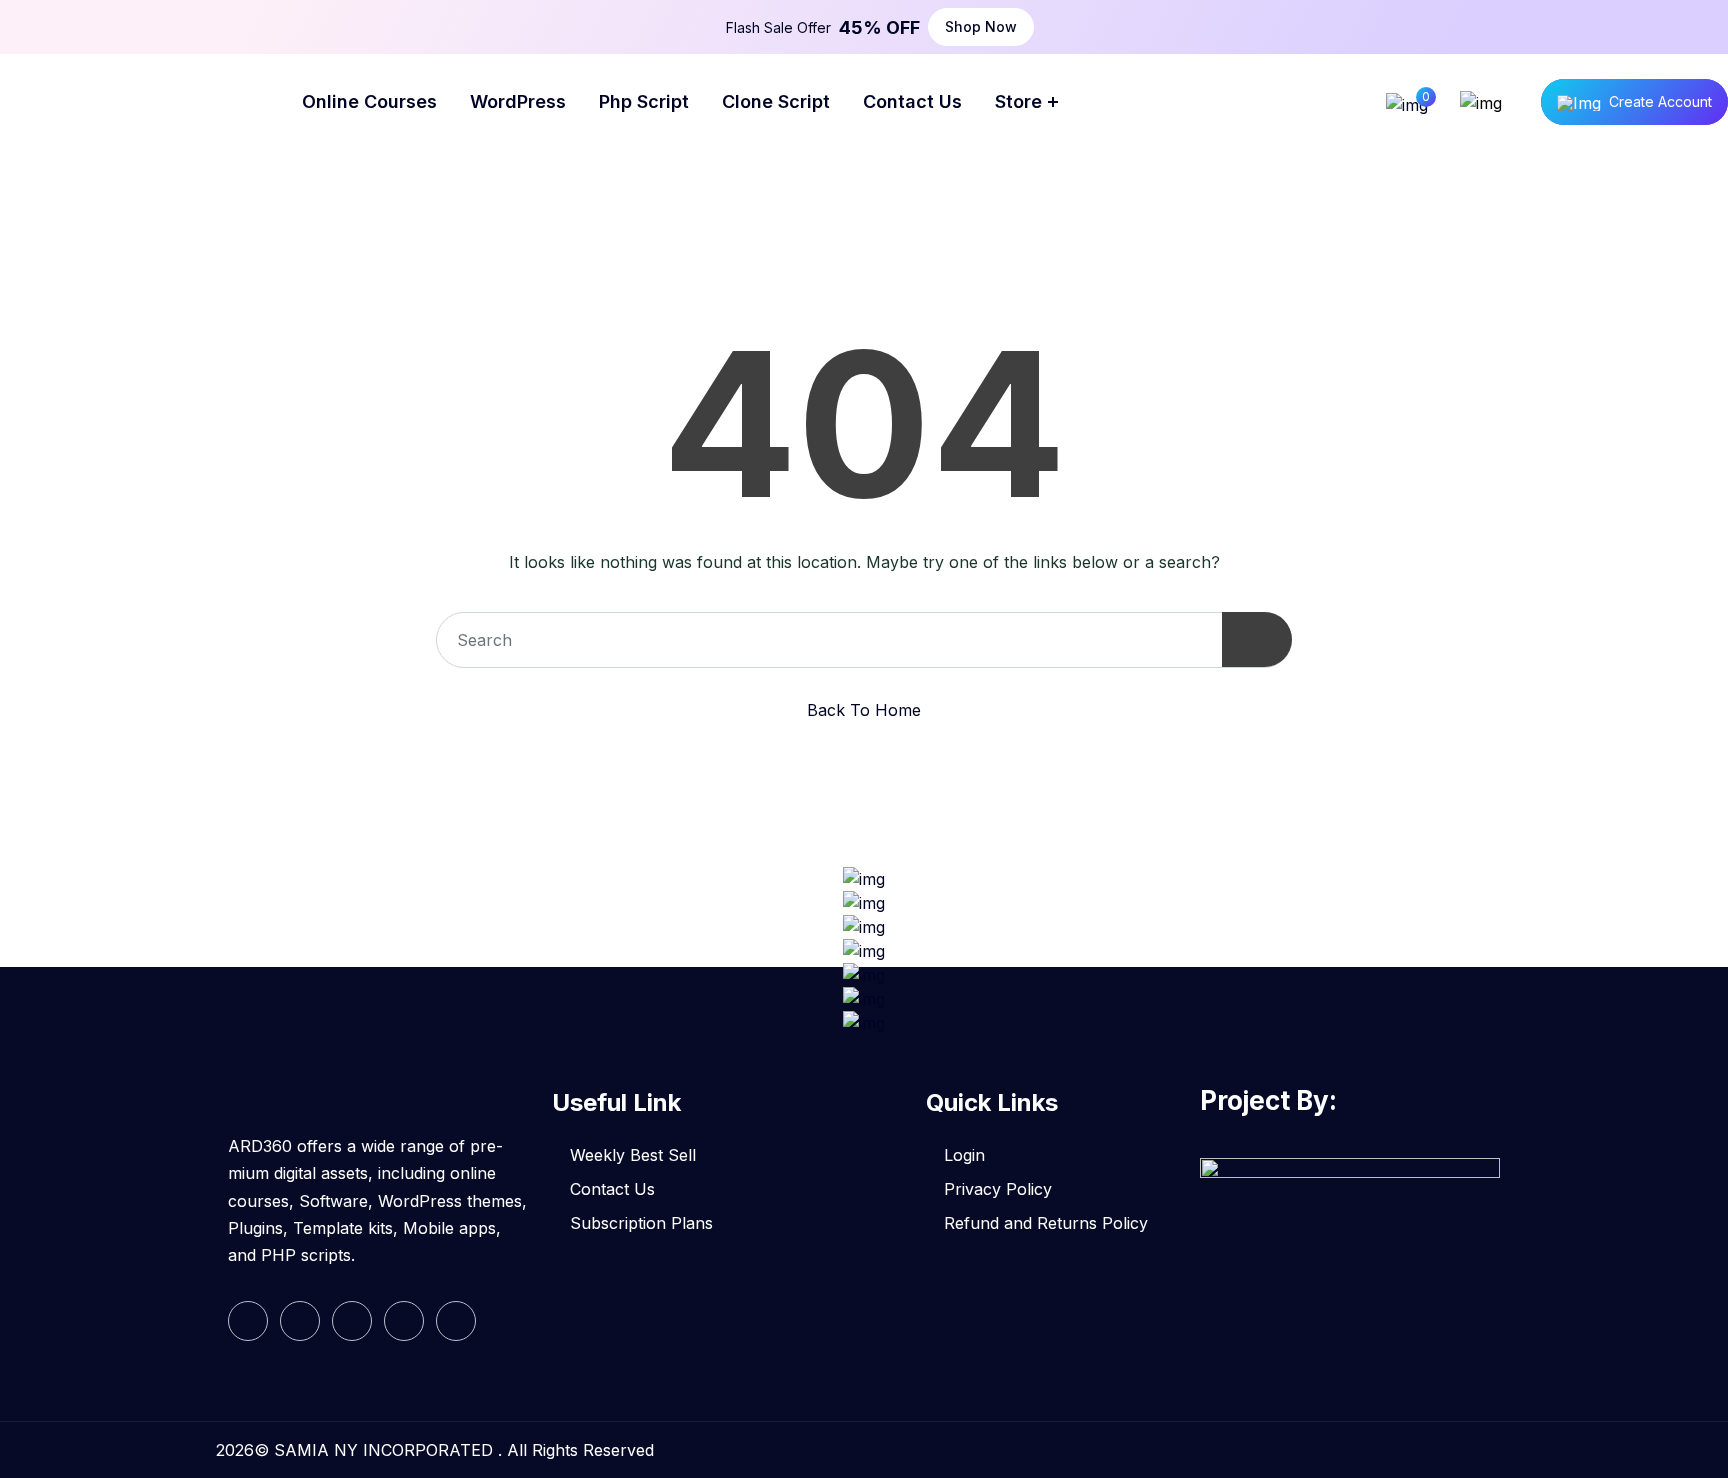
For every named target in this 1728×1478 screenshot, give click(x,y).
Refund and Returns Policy (1046, 1223)
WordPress (518, 101)
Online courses (369, 101)
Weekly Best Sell (633, 1155)
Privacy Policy (998, 1189)
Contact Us (612, 1189)
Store (1018, 101)
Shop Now (981, 26)
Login (964, 1155)
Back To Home (864, 710)
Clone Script (776, 101)
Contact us (912, 101)
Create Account (1660, 101)
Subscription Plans (641, 1223)
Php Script (644, 101)
